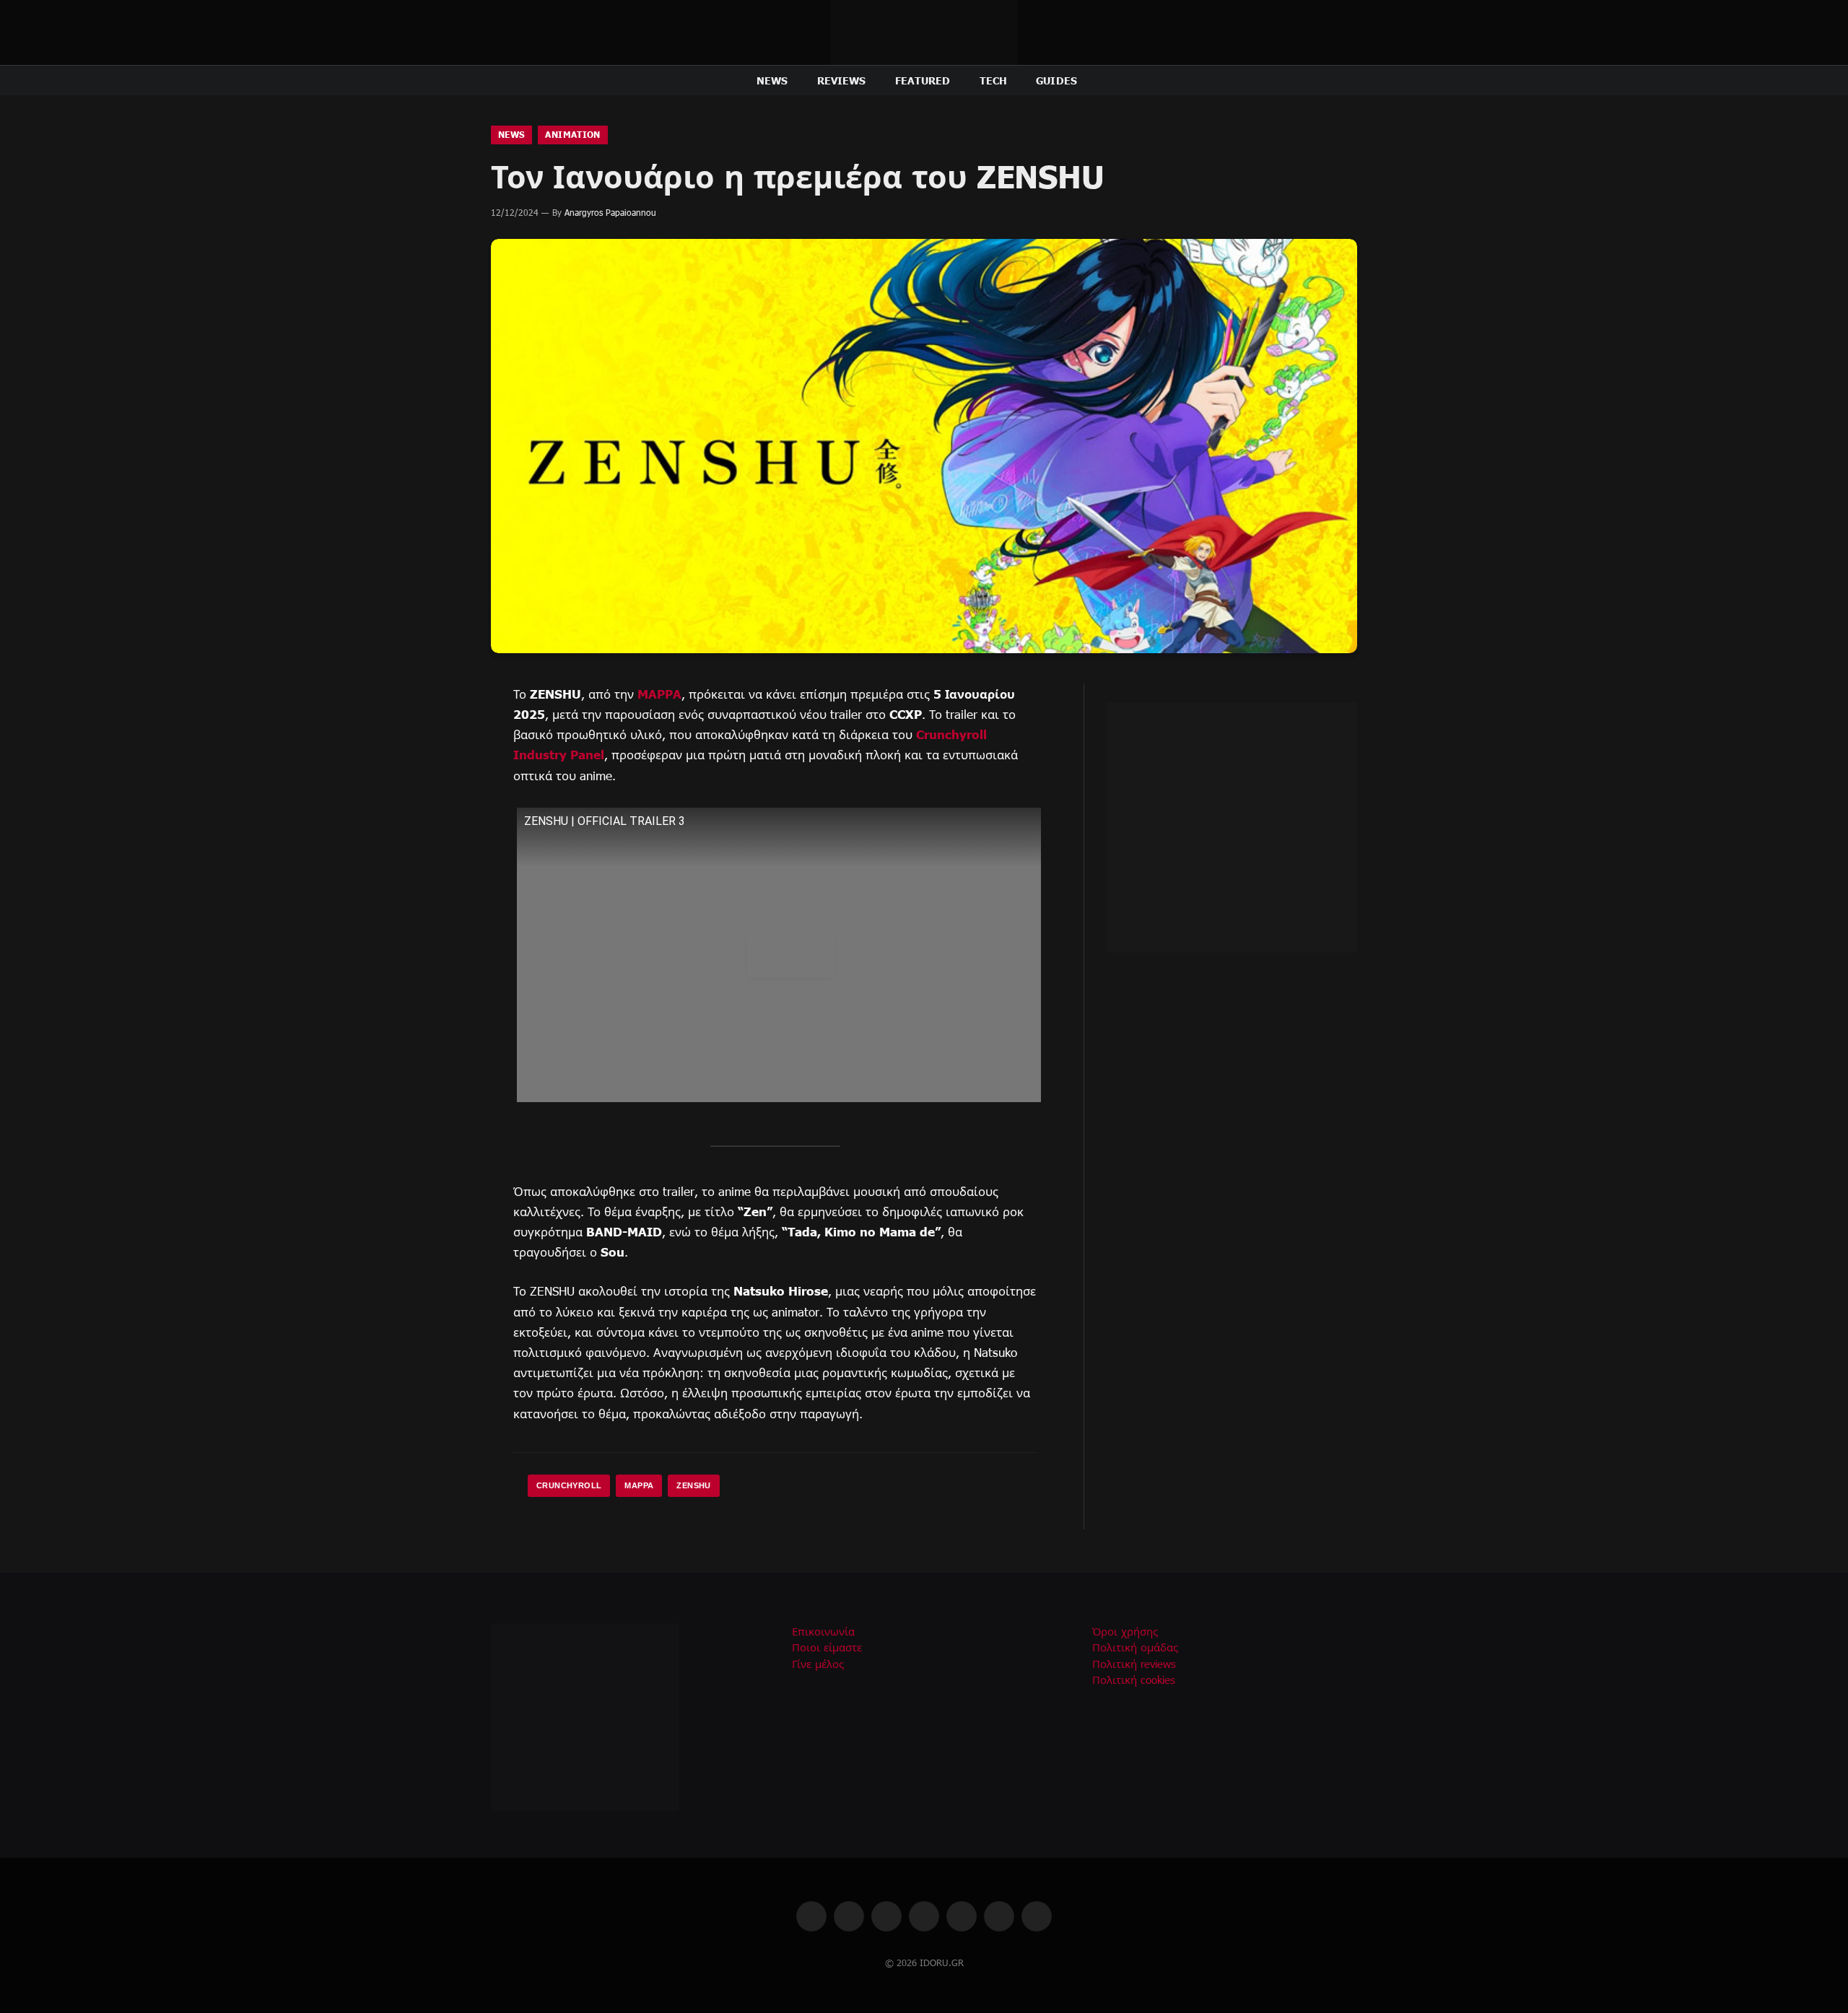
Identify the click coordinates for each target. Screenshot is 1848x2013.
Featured (923, 80)
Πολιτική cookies (1134, 1680)
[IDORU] (924, 32)
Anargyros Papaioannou (610, 212)
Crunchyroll (569, 1485)
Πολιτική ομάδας (1135, 1647)
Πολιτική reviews (1134, 1664)
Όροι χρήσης (1125, 1631)
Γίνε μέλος (818, 1664)
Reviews (842, 80)
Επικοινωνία (823, 1631)
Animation (572, 135)
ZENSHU (693, 1485)
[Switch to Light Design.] (1330, 81)
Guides (1056, 80)
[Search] (1351, 80)
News (772, 80)
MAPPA (659, 693)
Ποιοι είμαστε (827, 1647)
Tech (994, 80)
